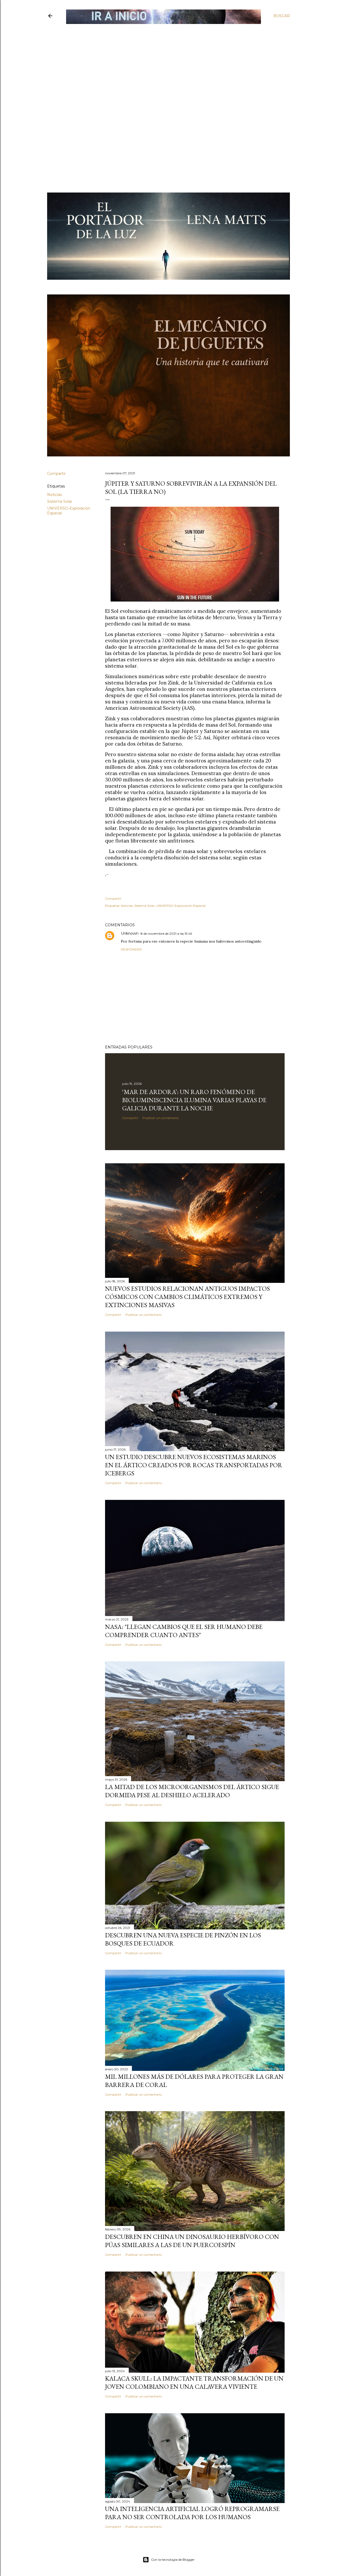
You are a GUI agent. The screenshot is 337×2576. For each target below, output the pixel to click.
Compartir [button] (56, 474)
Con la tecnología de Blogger (173, 2560)
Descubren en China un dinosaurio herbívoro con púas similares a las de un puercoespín (192, 2241)
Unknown (130, 933)
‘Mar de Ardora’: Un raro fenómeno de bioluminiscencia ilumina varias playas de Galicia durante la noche (194, 1100)
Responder (131, 949)
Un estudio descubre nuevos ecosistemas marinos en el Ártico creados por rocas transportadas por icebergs (194, 1465)
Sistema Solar (60, 501)
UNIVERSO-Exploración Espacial (181, 906)
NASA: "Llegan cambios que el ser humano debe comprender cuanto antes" (184, 1631)
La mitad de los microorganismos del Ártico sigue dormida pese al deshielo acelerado (192, 1791)
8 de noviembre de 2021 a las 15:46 (166, 934)
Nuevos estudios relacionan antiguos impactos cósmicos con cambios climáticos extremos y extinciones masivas (187, 1297)
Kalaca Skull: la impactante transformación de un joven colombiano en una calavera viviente (194, 2382)
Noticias (54, 495)
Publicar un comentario (161, 1118)
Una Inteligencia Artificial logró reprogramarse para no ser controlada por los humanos (192, 2513)
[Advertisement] (164, 62)
